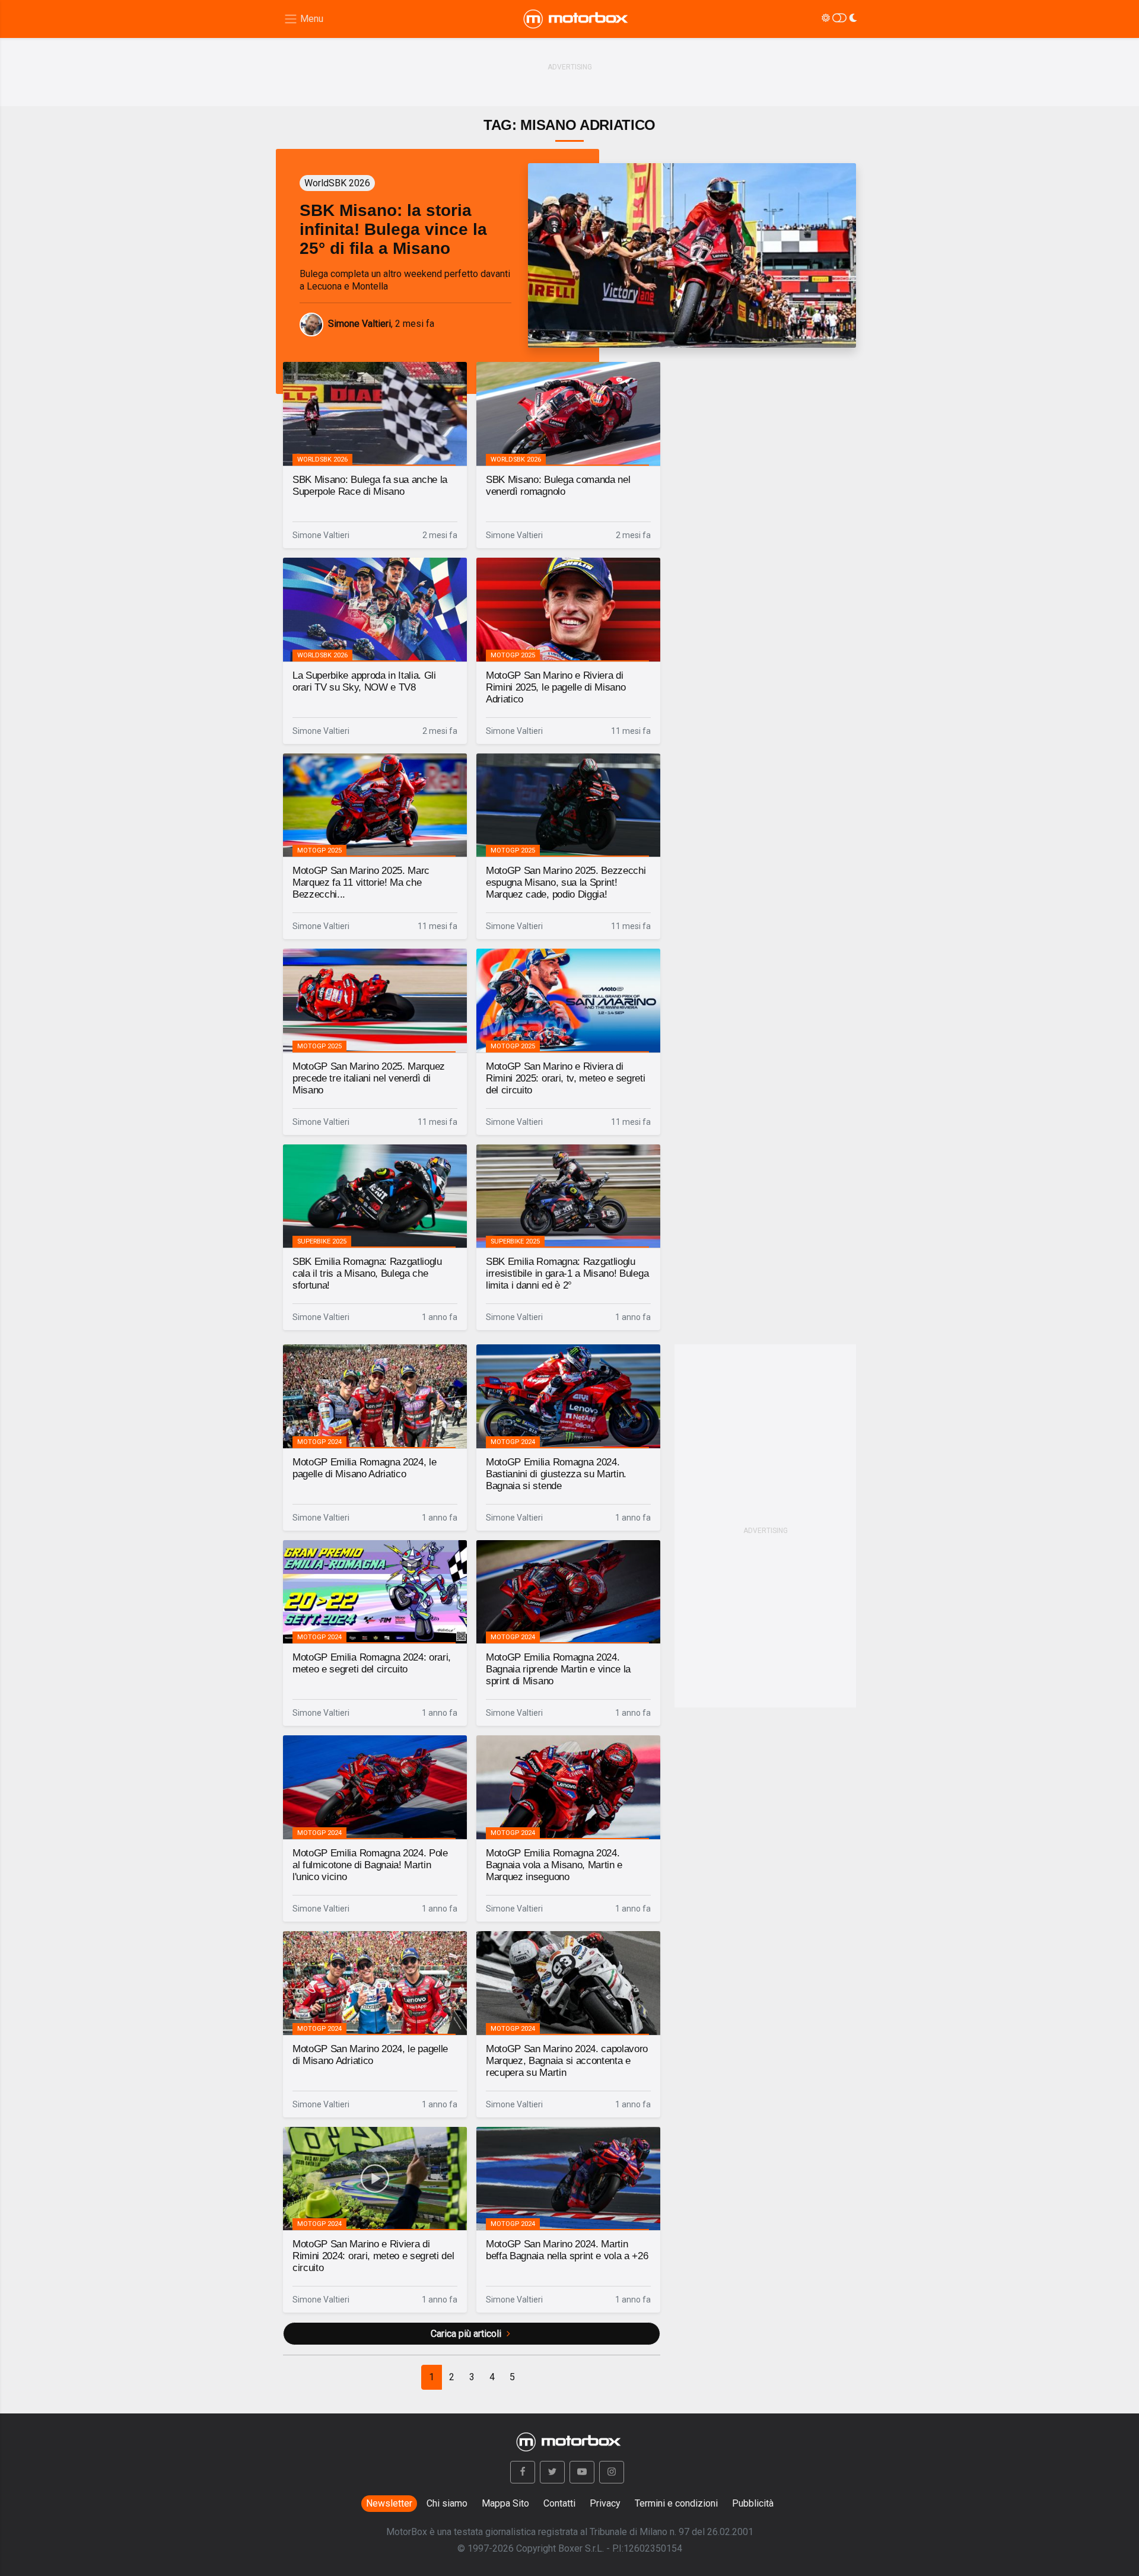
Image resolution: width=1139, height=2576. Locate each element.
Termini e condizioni (676, 2503)
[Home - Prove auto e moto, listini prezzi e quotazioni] (577, 19)
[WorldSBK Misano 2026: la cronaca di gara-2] (692, 255)
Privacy (605, 2503)
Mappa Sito (505, 2503)
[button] (523, 2472)
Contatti (559, 2503)
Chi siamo (447, 2503)
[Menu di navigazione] (303, 19)
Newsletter (389, 2503)
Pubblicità (753, 2503)
